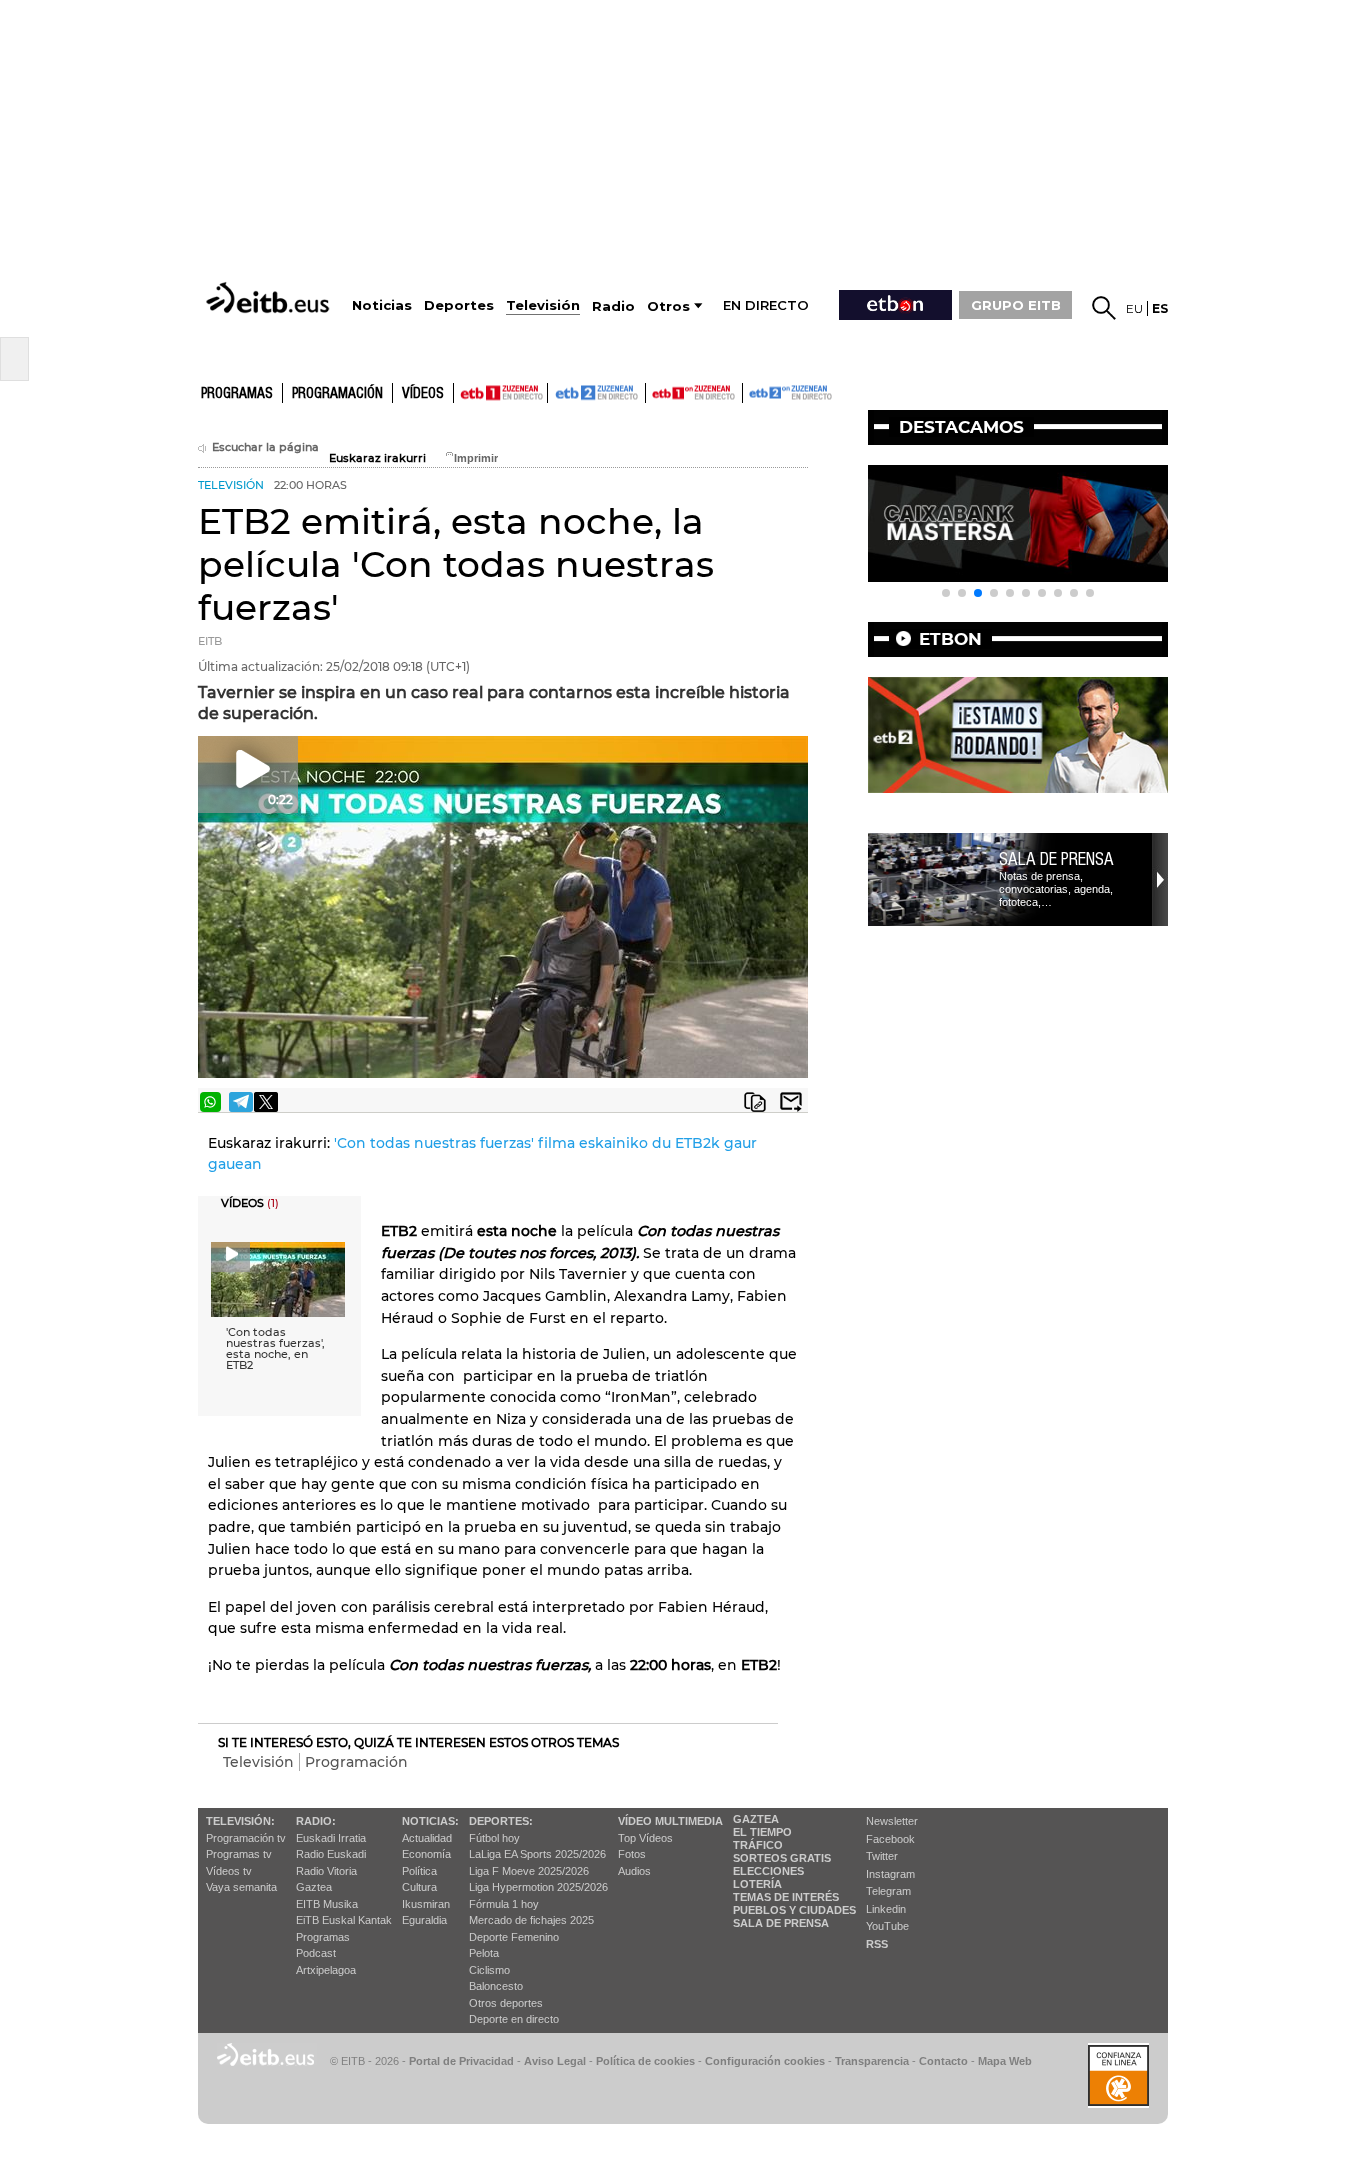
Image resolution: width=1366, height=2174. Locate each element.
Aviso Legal (555, 2061)
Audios (634, 1871)
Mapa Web (1005, 2061)
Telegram (888, 1891)
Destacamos (961, 427)
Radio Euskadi (331, 1854)
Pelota (484, 1953)
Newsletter (892, 1821)
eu (1134, 308)
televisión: (240, 1821)
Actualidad (427, 1838)
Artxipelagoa (326, 1970)
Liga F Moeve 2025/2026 (529, 1871)
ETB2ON (752, 391)
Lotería (757, 1884)
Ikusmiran (426, 1904)
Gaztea (314, 1887)
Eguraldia (424, 1920)
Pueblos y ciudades (794, 1910)
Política (419, 1871)
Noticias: (430, 1821)
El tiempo (762, 1832)
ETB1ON (655, 391)
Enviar (791, 1102)
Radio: (316, 1821)
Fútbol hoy (494, 1838)
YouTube (887, 1926)
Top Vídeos (645, 1838)
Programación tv (246, 1838)
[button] (946, 593)
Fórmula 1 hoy (504, 1904)
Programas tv (239, 1854)
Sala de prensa (1056, 859)
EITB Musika (327, 1904)
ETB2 (597, 393)
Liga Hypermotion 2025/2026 (538, 1887)
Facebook (890, 1839)
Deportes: (501, 1821)
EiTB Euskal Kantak (344, 1920)
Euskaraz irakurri (377, 458)
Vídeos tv (229, 1871)
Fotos (632, 1854)
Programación (337, 394)
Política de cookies (645, 2061)
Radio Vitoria (326, 1871)
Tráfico (758, 1845)
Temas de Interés (786, 1897)
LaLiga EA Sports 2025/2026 (537, 1854)
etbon (950, 639)
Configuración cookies (765, 2061)
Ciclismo (489, 1970)
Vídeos (423, 394)
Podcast (316, 1953)
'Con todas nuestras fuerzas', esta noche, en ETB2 (275, 1349)
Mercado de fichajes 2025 (531, 1920)
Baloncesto (496, 1986)
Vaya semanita (241, 1887)
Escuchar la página (265, 447)
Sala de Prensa (781, 1923)
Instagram (890, 1874)
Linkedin (886, 1909)
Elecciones (768, 1871)
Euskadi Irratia (331, 1838)
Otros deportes (506, 2003)
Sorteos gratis (782, 1858)
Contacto (943, 2061)
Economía (426, 1854)
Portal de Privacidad (461, 2061)
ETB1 (500, 393)
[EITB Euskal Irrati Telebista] (270, 297)
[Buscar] (1104, 308)
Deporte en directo (514, 2019)
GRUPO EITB (1016, 305)
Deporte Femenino (514, 1937)
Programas (237, 394)
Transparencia (872, 2061)
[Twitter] (266, 1102)
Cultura (419, 1887)
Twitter (882, 1856)
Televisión (258, 1762)
